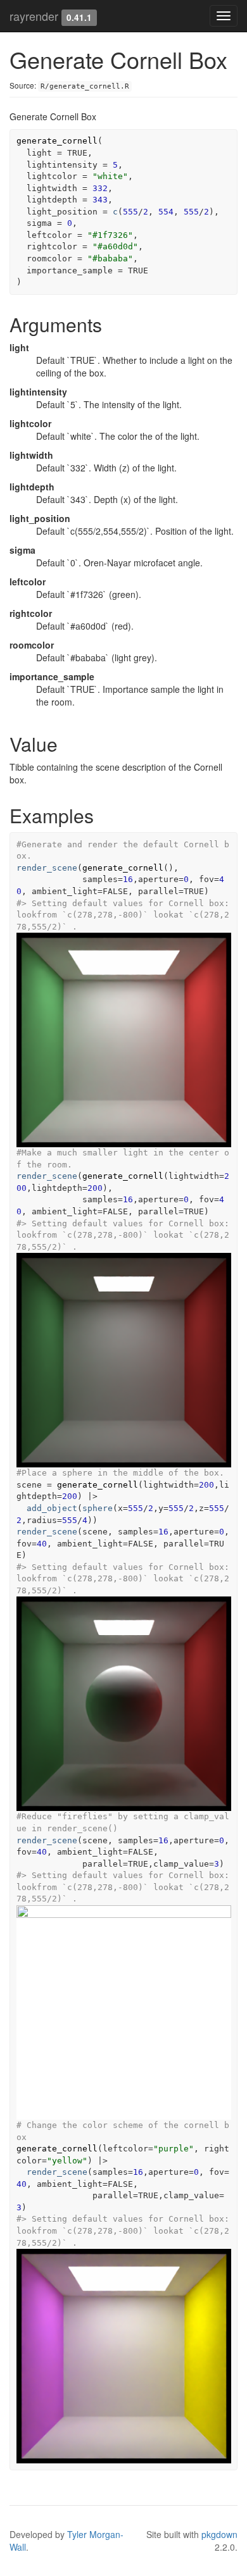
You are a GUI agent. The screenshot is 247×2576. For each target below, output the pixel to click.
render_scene (47, 868)
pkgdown (219, 2534)
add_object (52, 1508)
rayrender (34, 16)
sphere (98, 1508)
